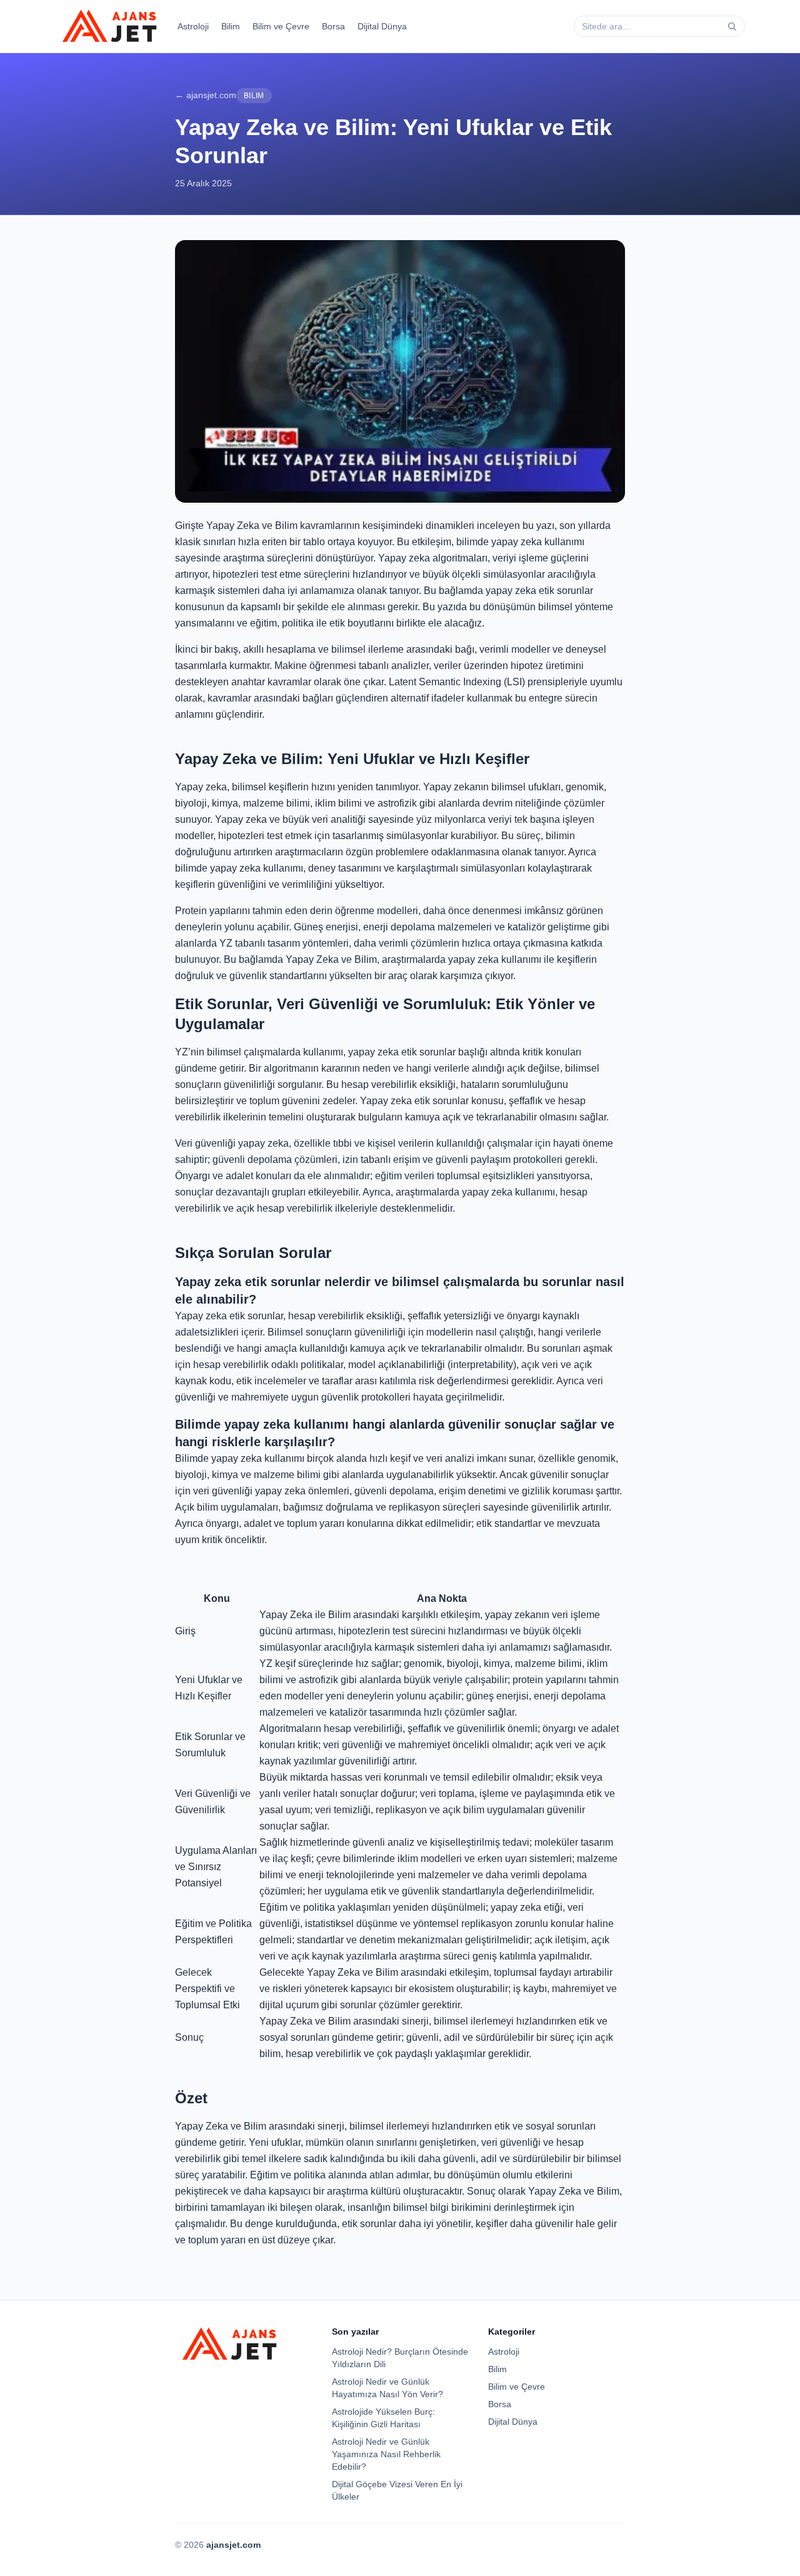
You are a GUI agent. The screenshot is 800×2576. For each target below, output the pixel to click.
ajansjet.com (233, 2545)
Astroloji (193, 26)
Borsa (333, 26)
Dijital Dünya (382, 26)
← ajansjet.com (206, 95)
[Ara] (732, 26)
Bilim (231, 26)
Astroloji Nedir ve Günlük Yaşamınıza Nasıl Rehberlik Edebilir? (386, 2454)
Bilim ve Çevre (281, 26)
